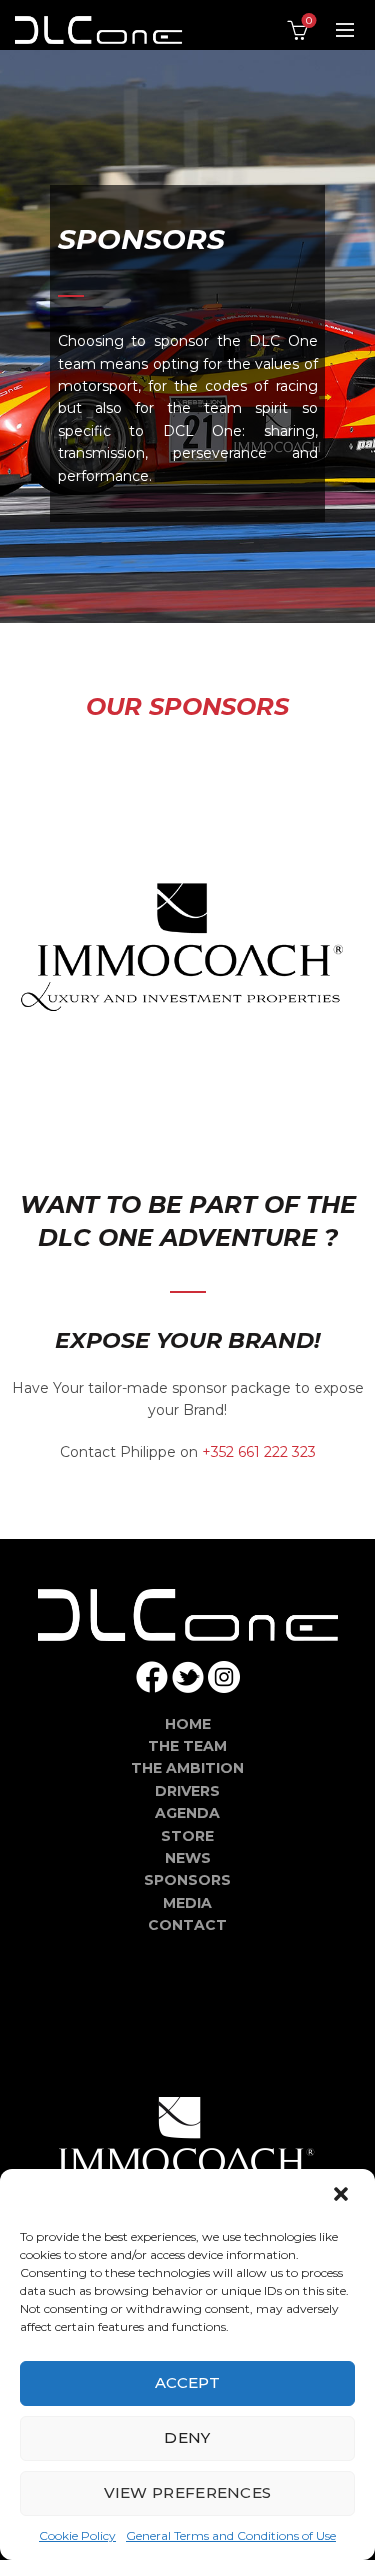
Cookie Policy (77, 2535)
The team (187, 1746)
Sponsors (187, 1880)
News (188, 1858)
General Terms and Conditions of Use (231, 2535)
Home (188, 1724)
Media (187, 1903)
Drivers (187, 1791)
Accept (187, 2382)
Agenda (187, 1813)
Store (187, 1836)
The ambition (187, 1768)
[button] (343, 2196)
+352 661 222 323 (259, 1452)
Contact (187, 1925)
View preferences (188, 2492)
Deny (187, 2437)
